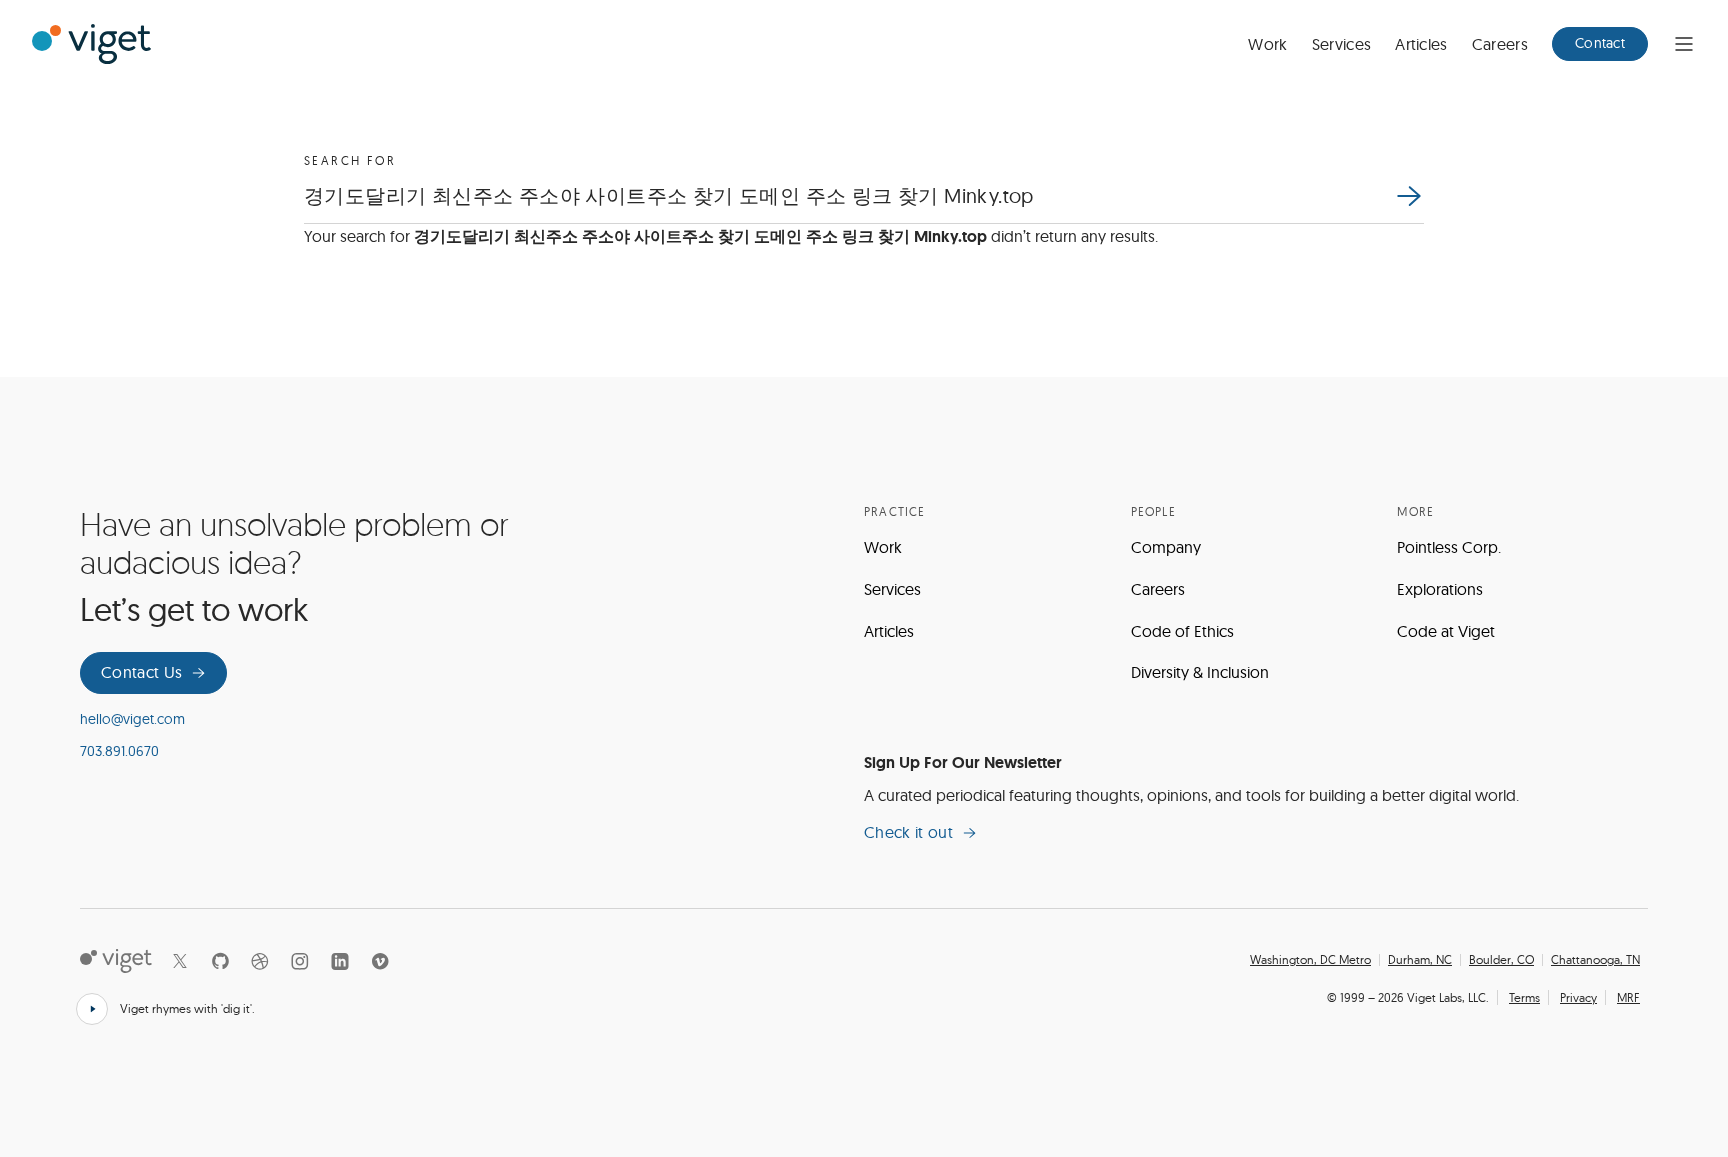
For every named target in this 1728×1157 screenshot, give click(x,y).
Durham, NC (1420, 960)
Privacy (1578, 997)
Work (1267, 44)
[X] (180, 961)
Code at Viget (1446, 631)
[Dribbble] (260, 961)
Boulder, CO (1501, 960)
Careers (1500, 44)
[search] (1408, 196)
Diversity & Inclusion (1200, 672)
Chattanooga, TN (1595, 960)
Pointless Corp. (1449, 547)
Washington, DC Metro (1310, 960)
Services (1342, 44)
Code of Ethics (1182, 631)
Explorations (1440, 589)
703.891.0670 (119, 751)
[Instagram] (300, 961)
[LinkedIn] (340, 961)
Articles (1421, 44)
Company (1166, 547)
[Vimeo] (380, 961)
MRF (1628, 997)
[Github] (220, 961)
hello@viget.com (132, 719)
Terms (1524, 997)
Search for (350, 160)
